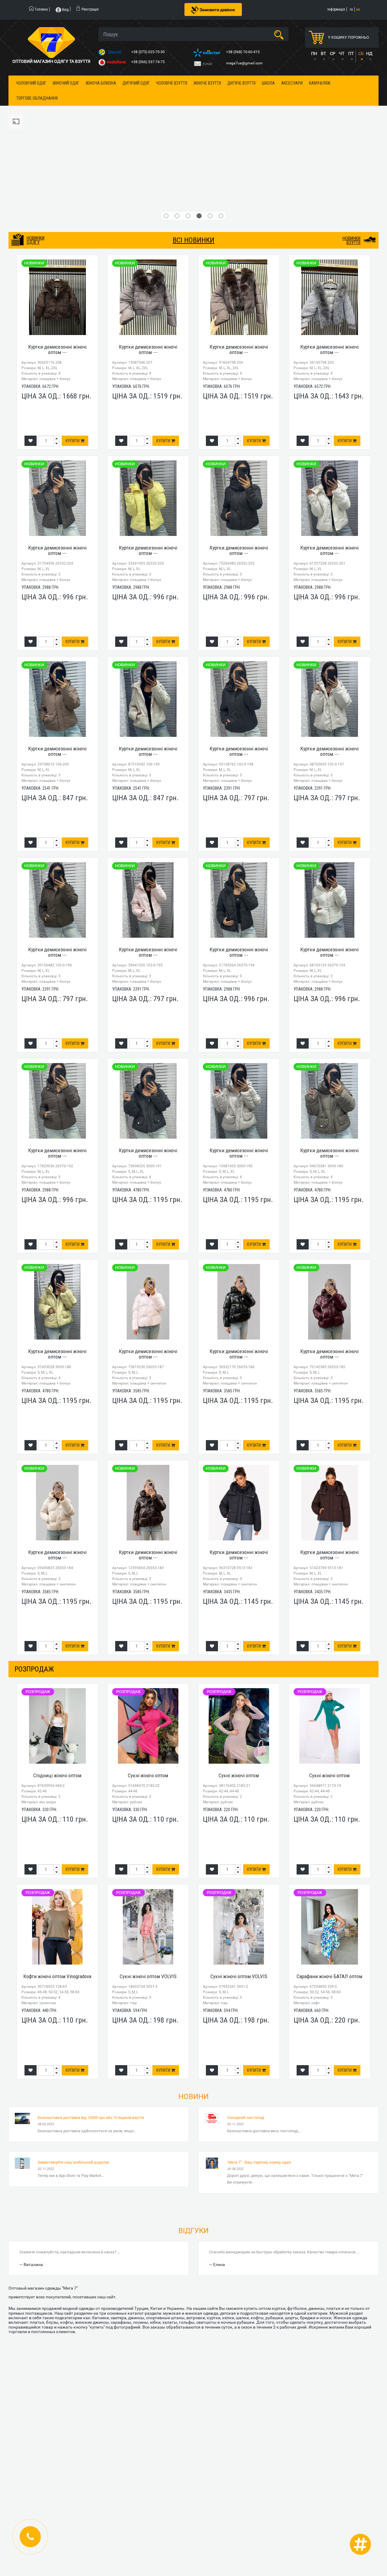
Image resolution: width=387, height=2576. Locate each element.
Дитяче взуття (241, 83)
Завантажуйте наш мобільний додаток (73, 2051)
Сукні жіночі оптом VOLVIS (148, 1865)
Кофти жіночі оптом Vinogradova (57, 1865)
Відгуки (193, 2120)
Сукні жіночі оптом (148, 1664)
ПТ (351, 53)
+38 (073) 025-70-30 (148, 52)
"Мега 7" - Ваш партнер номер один (259, 2051)
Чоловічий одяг (31, 83)
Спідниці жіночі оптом (57, 1664)
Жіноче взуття (207, 83)
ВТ (323, 53)
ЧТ (342, 53)
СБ (361, 53)
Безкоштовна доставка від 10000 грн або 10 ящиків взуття (91, 2006)
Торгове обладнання (37, 98)
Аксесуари (292, 83)
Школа (268, 83)
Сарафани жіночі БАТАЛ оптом (329, 1865)
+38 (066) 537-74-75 (148, 62)
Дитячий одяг (136, 83)
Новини (193, 1985)
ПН (314, 53)
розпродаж (34, 1558)
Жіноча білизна (101, 83)
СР (333, 53)
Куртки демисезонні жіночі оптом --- (57, 238)
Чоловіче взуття (172, 83)
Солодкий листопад (246, 2006)
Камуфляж (320, 83)
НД (369, 53)
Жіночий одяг (66, 83)
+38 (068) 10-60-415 (243, 52)
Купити (73, 330)
